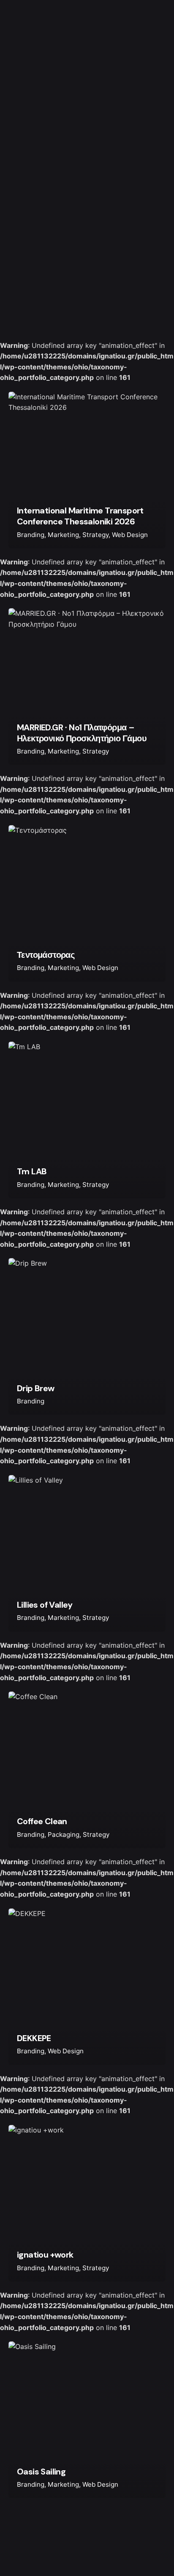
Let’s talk (136, 2548)
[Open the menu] (136, 1288)
